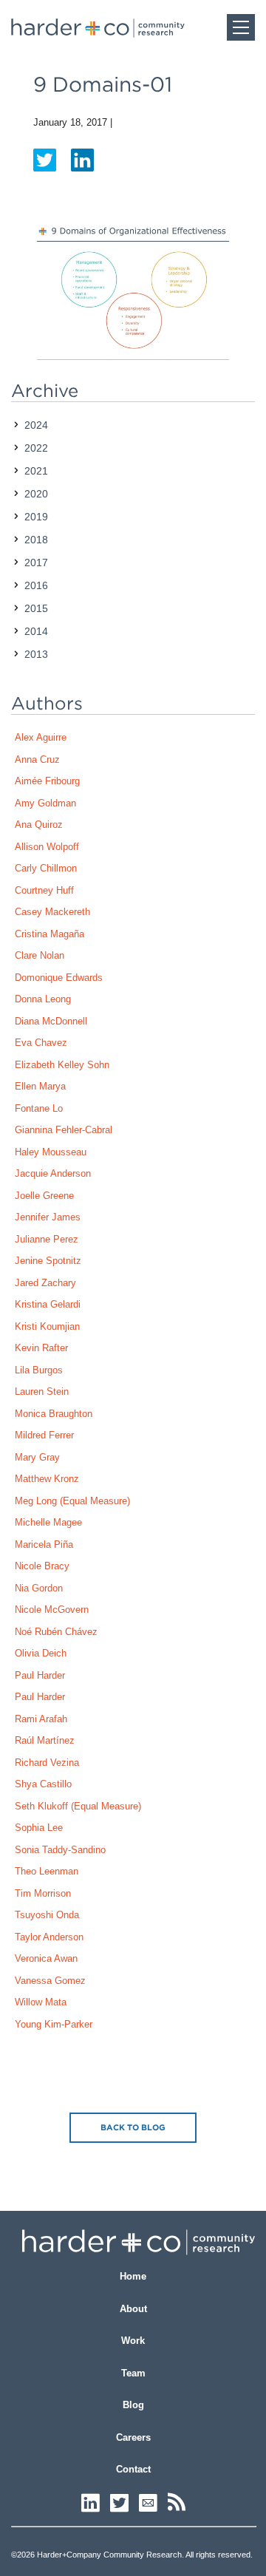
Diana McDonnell (51, 1021)
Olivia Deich (41, 1653)
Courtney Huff (44, 890)
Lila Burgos (39, 1370)
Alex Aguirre (41, 737)
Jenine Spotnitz (48, 1261)
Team (133, 2373)
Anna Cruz (37, 759)
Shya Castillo (43, 1784)
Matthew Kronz (47, 1479)
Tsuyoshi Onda (47, 1915)
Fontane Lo (39, 1108)
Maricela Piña (44, 1544)
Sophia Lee (39, 1828)
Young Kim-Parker (54, 2024)
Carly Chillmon (46, 868)
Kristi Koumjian (47, 1326)
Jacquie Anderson (53, 1173)
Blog (133, 2405)
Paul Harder (40, 1675)
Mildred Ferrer (44, 1435)
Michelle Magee (48, 1522)
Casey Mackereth (52, 912)
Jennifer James (48, 1217)
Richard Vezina (47, 1763)
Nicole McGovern (52, 1610)
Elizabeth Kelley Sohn (62, 1065)
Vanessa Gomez (50, 1981)
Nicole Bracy (42, 1566)
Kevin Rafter (41, 1348)
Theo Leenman (47, 1871)
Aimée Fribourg (47, 781)
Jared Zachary (45, 1283)
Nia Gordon (39, 1588)
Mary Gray (37, 1457)
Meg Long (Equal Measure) (72, 1501)
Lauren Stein (42, 1391)
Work (133, 2341)
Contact (133, 2469)
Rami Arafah (41, 1719)
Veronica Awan (46, 1958)
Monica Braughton (54, 1414)
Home (133, 2276)
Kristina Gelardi (48, 1304)
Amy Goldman (45, 803)
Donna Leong (43, 999)
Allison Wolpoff (47, 847)
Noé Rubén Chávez (56, 1632)
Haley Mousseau (51, 1152)
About (133, 2309)
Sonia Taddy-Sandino (60, 1850)
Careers (133, 2437)
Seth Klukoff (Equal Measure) (78, 1806)
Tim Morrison (43, 1893)
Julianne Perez (47, 1239)
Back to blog (133, 2127)
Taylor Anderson (49, 1937)
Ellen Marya (40, 1086)
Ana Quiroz (39, 825)
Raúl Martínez (45, 1740)
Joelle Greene (44, 1196)
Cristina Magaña (50, 934)
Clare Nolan (40, 955)
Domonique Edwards (59, 978)
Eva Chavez (41, 1043)
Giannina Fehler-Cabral (64, 1130)
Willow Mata (41, 2002)
